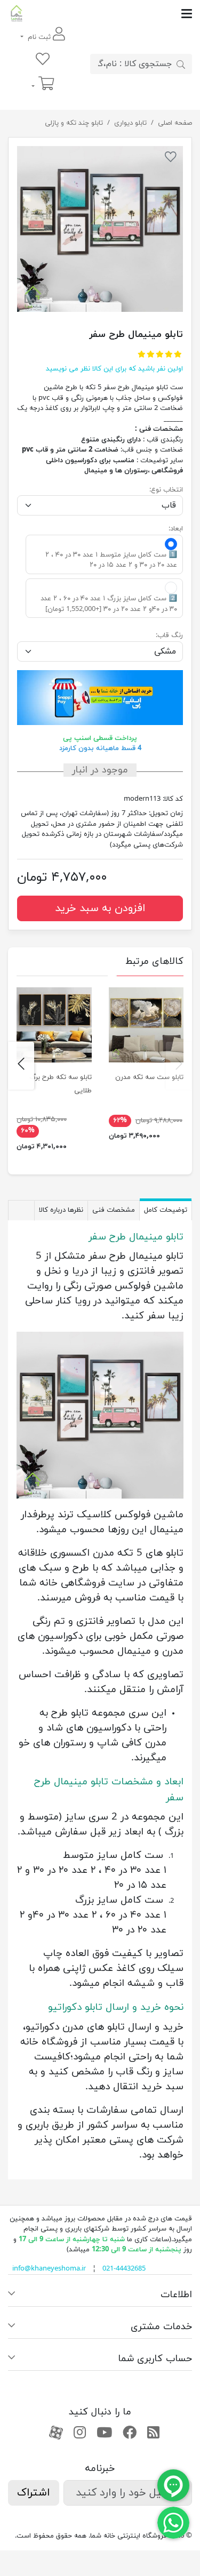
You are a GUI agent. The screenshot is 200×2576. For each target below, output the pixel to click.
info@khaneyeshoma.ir (49, 2269)
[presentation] (179, 1066)
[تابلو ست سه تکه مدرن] (146, 1025)
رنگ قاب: (169, 635)
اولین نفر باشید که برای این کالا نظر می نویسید (114, 369)
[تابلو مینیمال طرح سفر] (100, 229)
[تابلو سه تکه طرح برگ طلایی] (54, 1025)
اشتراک (34, 2493)
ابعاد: (176, 529)
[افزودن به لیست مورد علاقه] (171, 159)
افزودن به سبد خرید (100, 908)
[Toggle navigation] (109, 14)
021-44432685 (124, 2269)
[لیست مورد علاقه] (43, 60)
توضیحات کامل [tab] (166, 1210)
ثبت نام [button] (39, 37)
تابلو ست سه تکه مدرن (149, 1077)
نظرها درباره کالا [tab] (61, 1210)
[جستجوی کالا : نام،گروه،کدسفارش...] (181, 64)
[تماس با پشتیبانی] (173, 2522)
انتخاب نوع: (166, 490)
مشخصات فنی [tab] (114, 1210)
